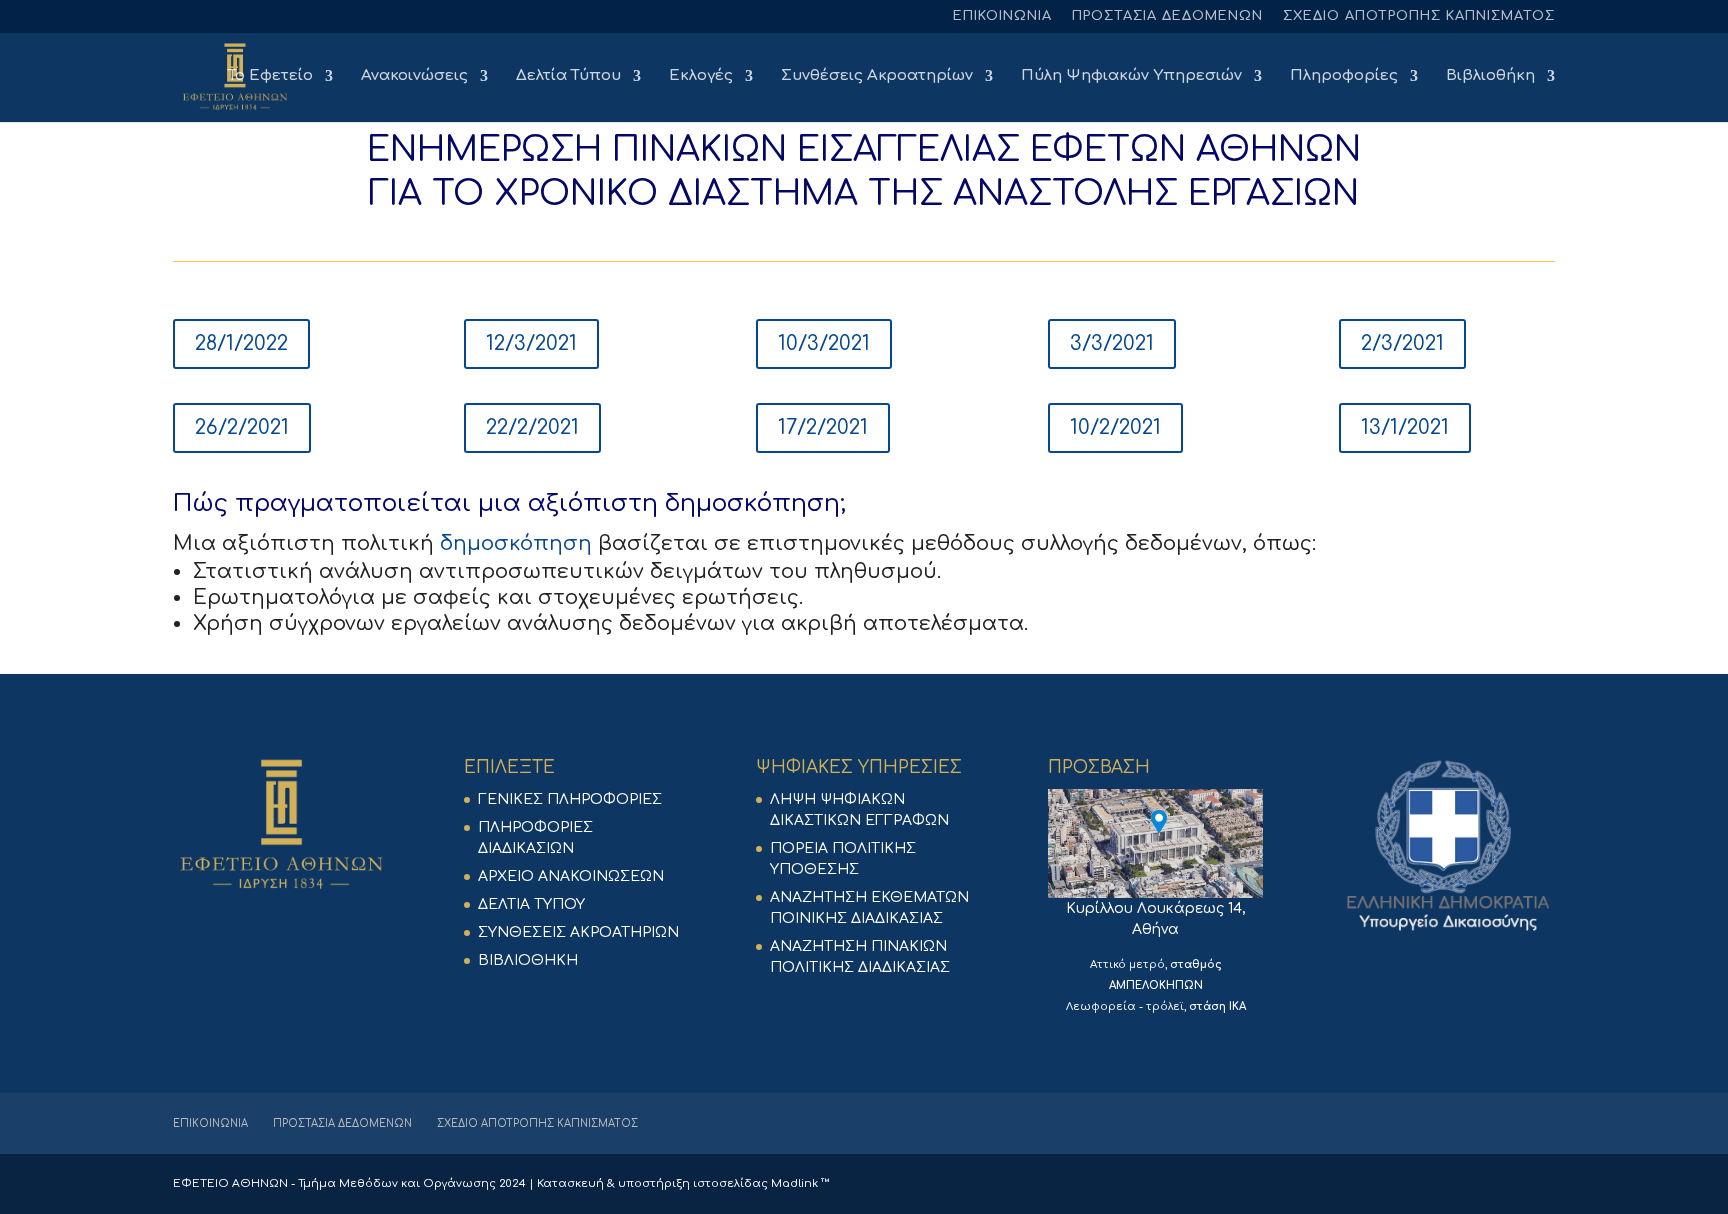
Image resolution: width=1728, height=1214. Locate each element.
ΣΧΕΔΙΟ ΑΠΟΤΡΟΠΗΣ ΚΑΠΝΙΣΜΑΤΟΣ (1419, 16)
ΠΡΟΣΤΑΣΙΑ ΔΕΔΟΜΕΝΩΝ (1167, 16)
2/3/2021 (1402, 343)
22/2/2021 (532, 427)
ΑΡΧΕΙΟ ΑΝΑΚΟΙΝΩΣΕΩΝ (571, 876)
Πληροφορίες (1344, 76)
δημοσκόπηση (752, 503)
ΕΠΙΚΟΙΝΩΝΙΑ (1002, 16)
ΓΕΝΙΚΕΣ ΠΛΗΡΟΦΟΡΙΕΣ (570, 799)
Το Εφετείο (270, 76)
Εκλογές (701, 76)
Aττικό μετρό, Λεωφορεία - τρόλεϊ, (1156, 985)
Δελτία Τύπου (568, 76)
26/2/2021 (242, 427)
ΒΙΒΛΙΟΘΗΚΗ (528, 960)
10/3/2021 (824, 343)
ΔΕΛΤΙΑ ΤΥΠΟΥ (531, 904)
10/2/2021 (1115, 427)
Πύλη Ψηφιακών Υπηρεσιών (1131, 76)
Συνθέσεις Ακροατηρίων (877, 76)
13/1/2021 (1405, 427)
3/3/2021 (1112, 343)
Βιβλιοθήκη (1490, 76)
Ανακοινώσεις (414, 76)
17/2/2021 (823, 427)
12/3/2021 (531, 343)
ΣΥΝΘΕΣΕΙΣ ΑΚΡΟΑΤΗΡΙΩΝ (578, 932)
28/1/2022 (241, 343)
